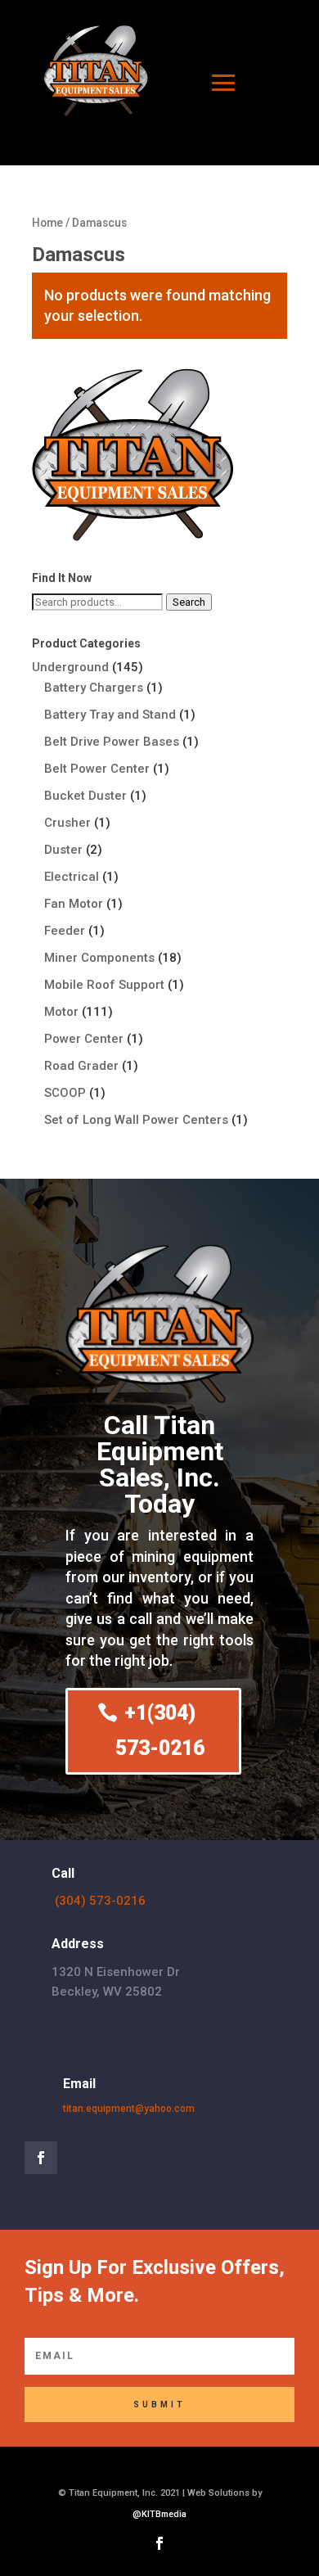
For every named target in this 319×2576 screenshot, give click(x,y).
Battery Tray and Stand (110, 715)
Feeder (65, 931)
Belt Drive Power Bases (112, 742)
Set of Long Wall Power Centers (136, 1120)
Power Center (84, 1039)
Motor (61, 1012)
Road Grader (81, 1066)
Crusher (67, 823)
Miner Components (99, 958)
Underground (70, 667)
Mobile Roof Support (104, 985)
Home (47, 223)
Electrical (72, 877)
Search (189, 602)
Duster (63, 850)
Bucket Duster (85, 796)
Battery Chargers (94, 688)
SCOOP (65, 1093)
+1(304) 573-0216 (160, 1730)
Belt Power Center (97, 769)
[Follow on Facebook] (41, 2158)
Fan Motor (74, 904)
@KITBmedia (159, 2514)
